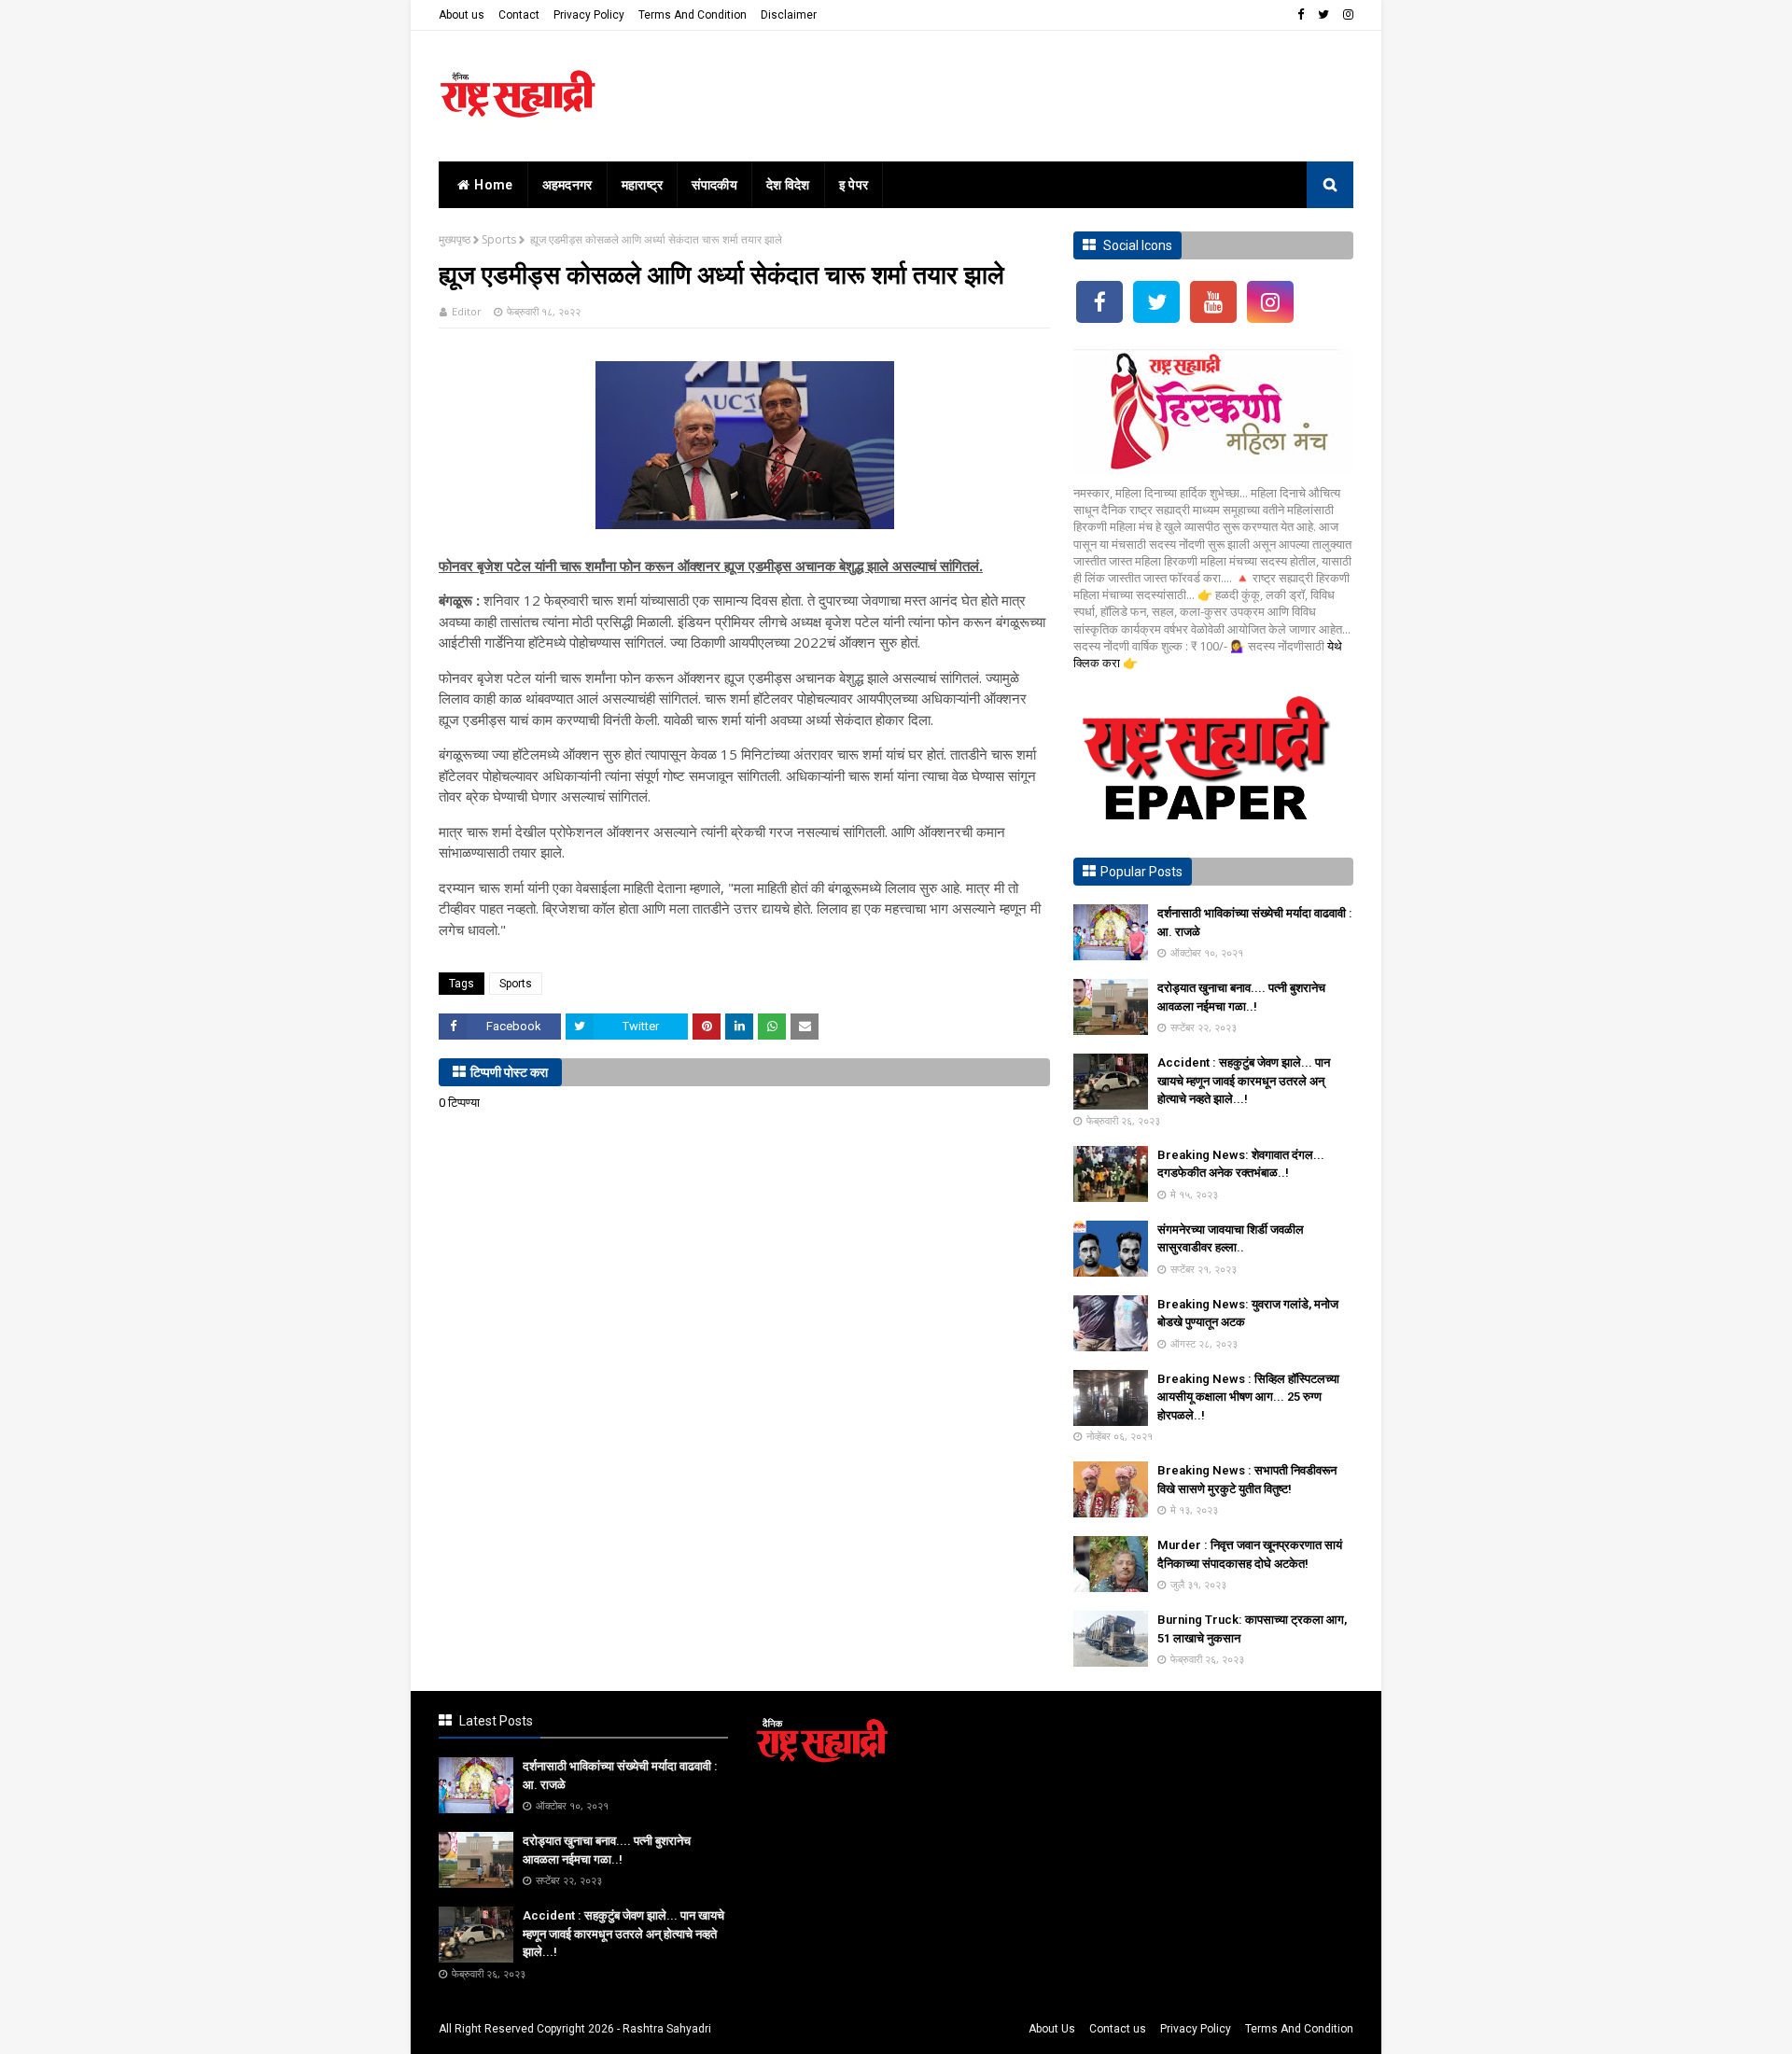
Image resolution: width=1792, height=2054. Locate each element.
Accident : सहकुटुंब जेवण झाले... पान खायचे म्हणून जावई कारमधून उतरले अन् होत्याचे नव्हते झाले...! (1244, 1081)
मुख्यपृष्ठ (455, 239)
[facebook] (1301, 15)
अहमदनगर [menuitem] (567, 185)
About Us (1052, 2029)
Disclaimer (789, 15)
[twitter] (1323, 15)
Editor (467, 311)
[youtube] (1213, 302)
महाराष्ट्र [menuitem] (643, 185)
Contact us (1118, 2029)
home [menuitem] (493, 185)
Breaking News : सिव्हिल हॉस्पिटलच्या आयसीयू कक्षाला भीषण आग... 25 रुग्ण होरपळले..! (1248, 1397)
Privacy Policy (589, 15)
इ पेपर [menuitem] (854, 185)
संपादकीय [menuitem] (714, 185)
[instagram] (1346, 15)
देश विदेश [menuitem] (788, 185)
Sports (499, 239)
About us (462, 15)
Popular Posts (1141, 872)
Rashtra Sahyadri (667, 2029)
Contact (519, 15)
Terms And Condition (693, 15)
